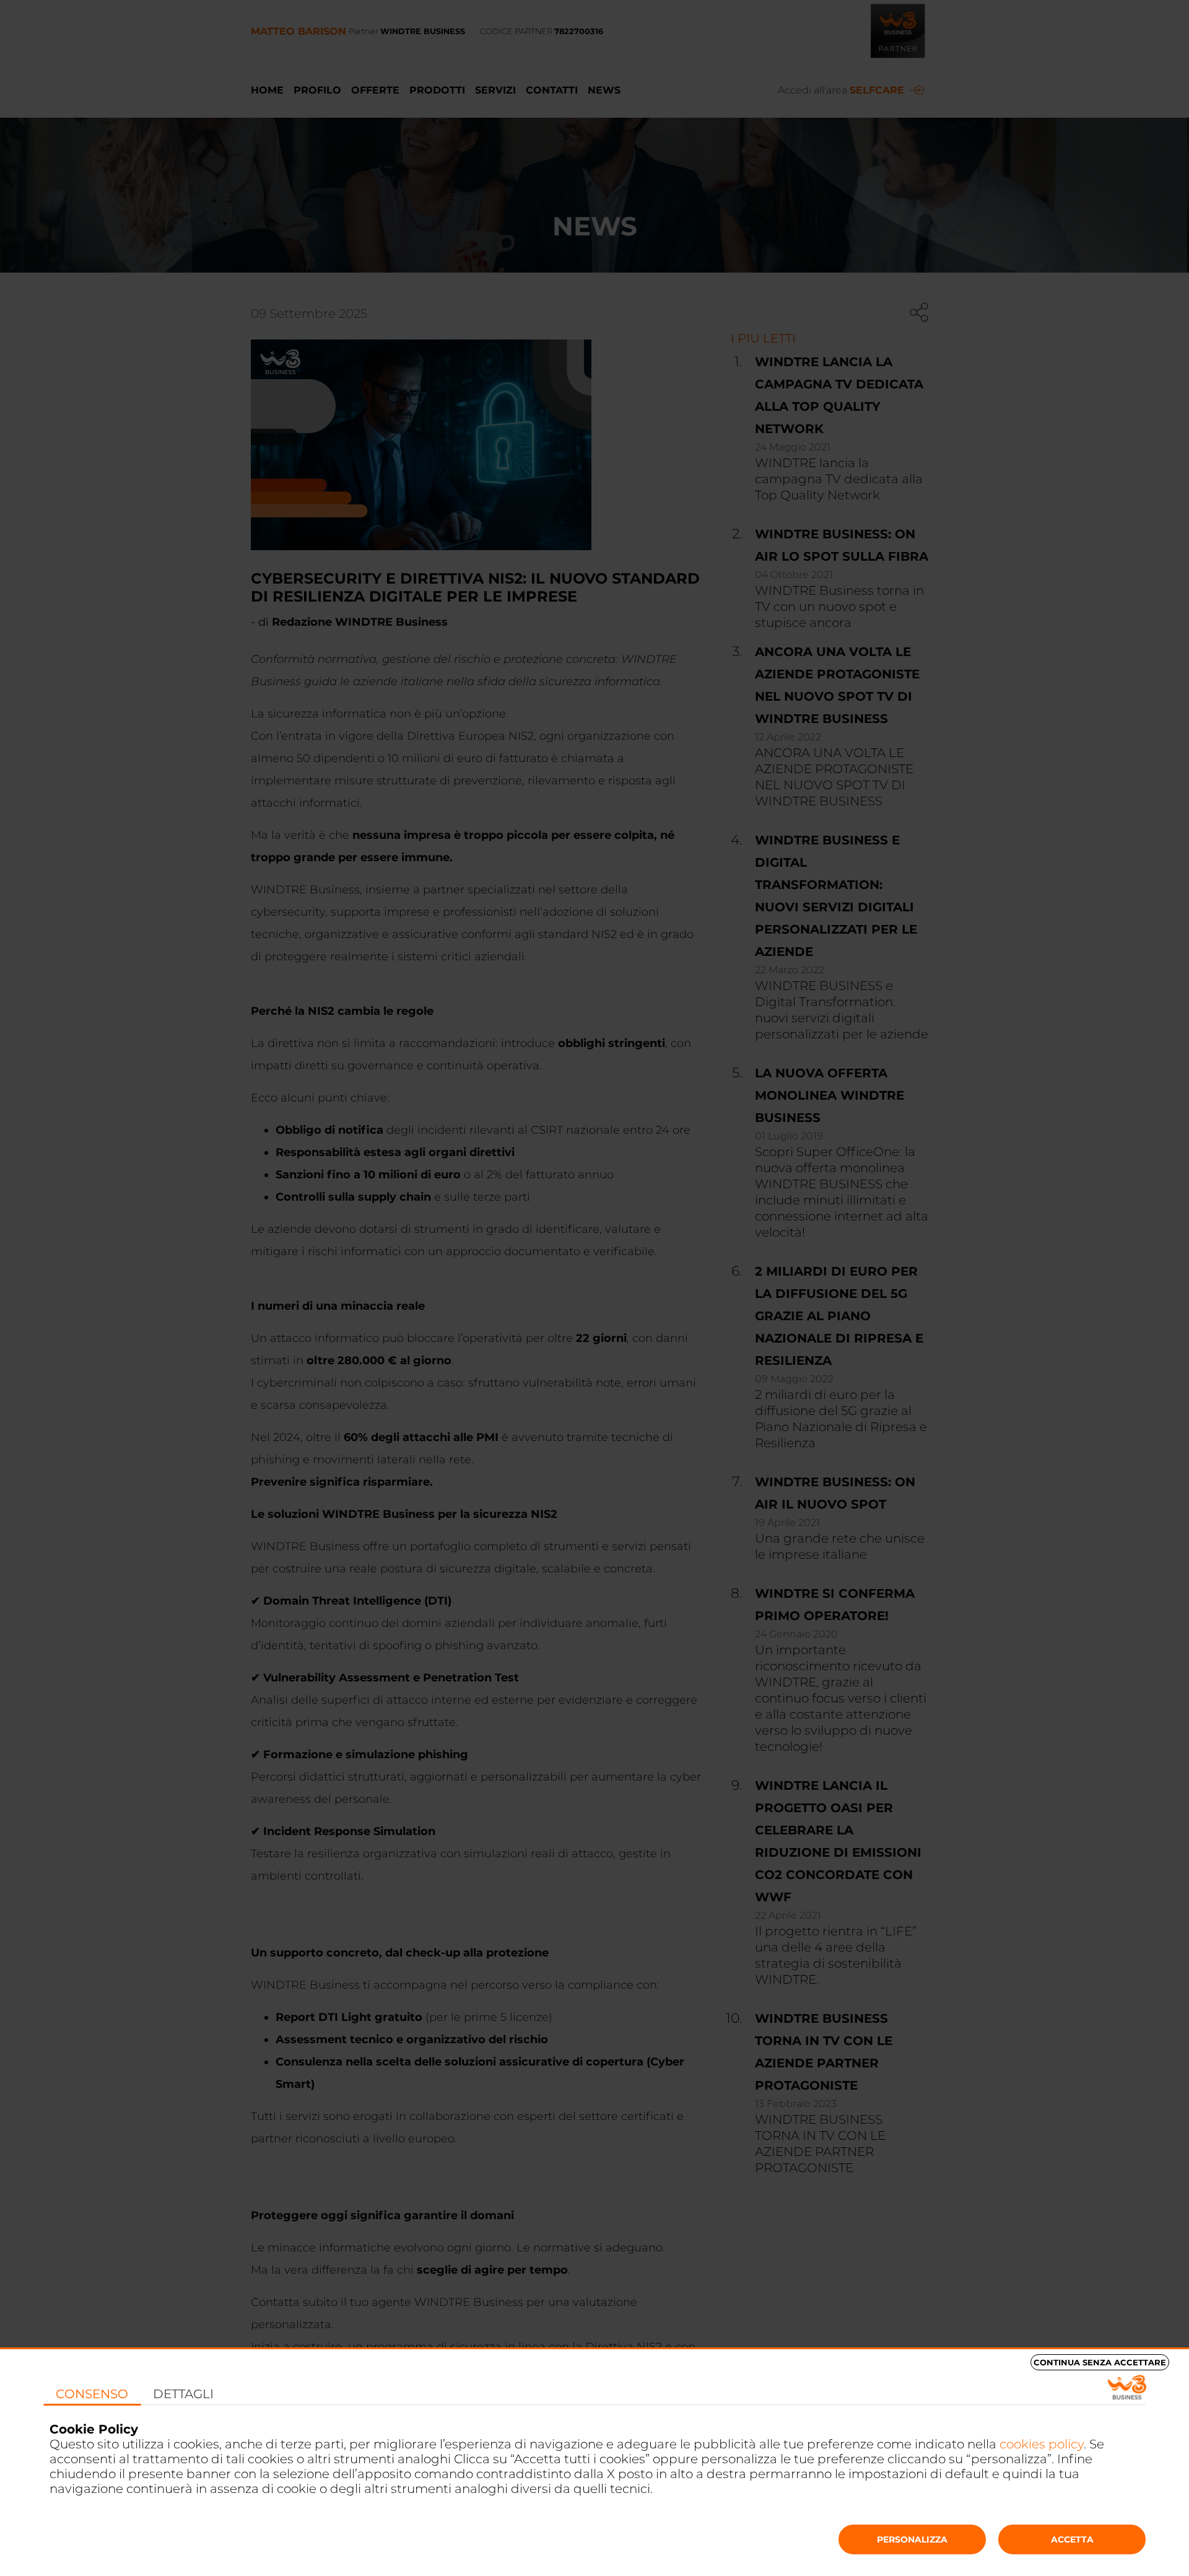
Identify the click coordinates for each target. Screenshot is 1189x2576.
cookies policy (1042, 2444)
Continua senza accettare (1100, 2362)
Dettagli (183, 2394)
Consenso (92, 2394)
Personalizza (912, 2539)
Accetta (1072, 2539)
